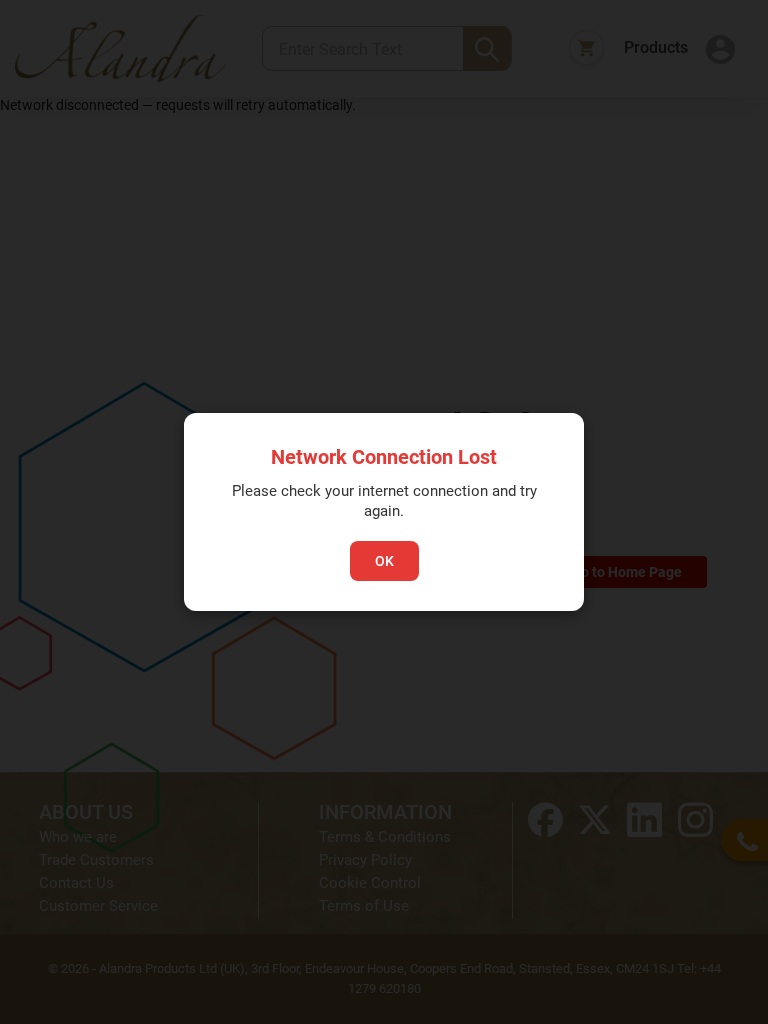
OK (384, 561)
